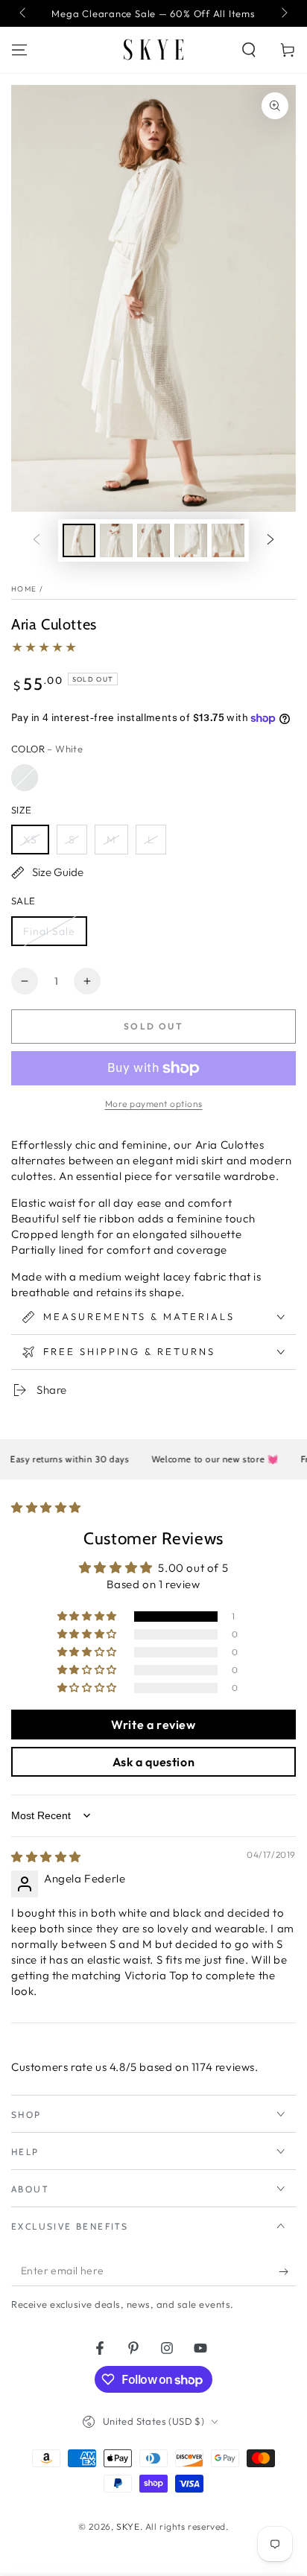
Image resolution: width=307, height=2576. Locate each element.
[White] (25, 778)
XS (30, 840)
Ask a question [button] (153, 1762)
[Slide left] (24, 13)
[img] (46, 1857)
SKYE (128, 2526)
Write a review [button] (153, 1725)
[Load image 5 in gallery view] (228, 540)
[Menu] (19, 50)
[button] (249, 50)
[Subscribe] (287, 2271)
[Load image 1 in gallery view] (79, 540)
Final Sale (49, 931)
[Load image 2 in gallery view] (116, 540)
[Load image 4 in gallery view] (191, 540)
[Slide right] (283, 13)
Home (24, 589)
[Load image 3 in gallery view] (153, 540)
